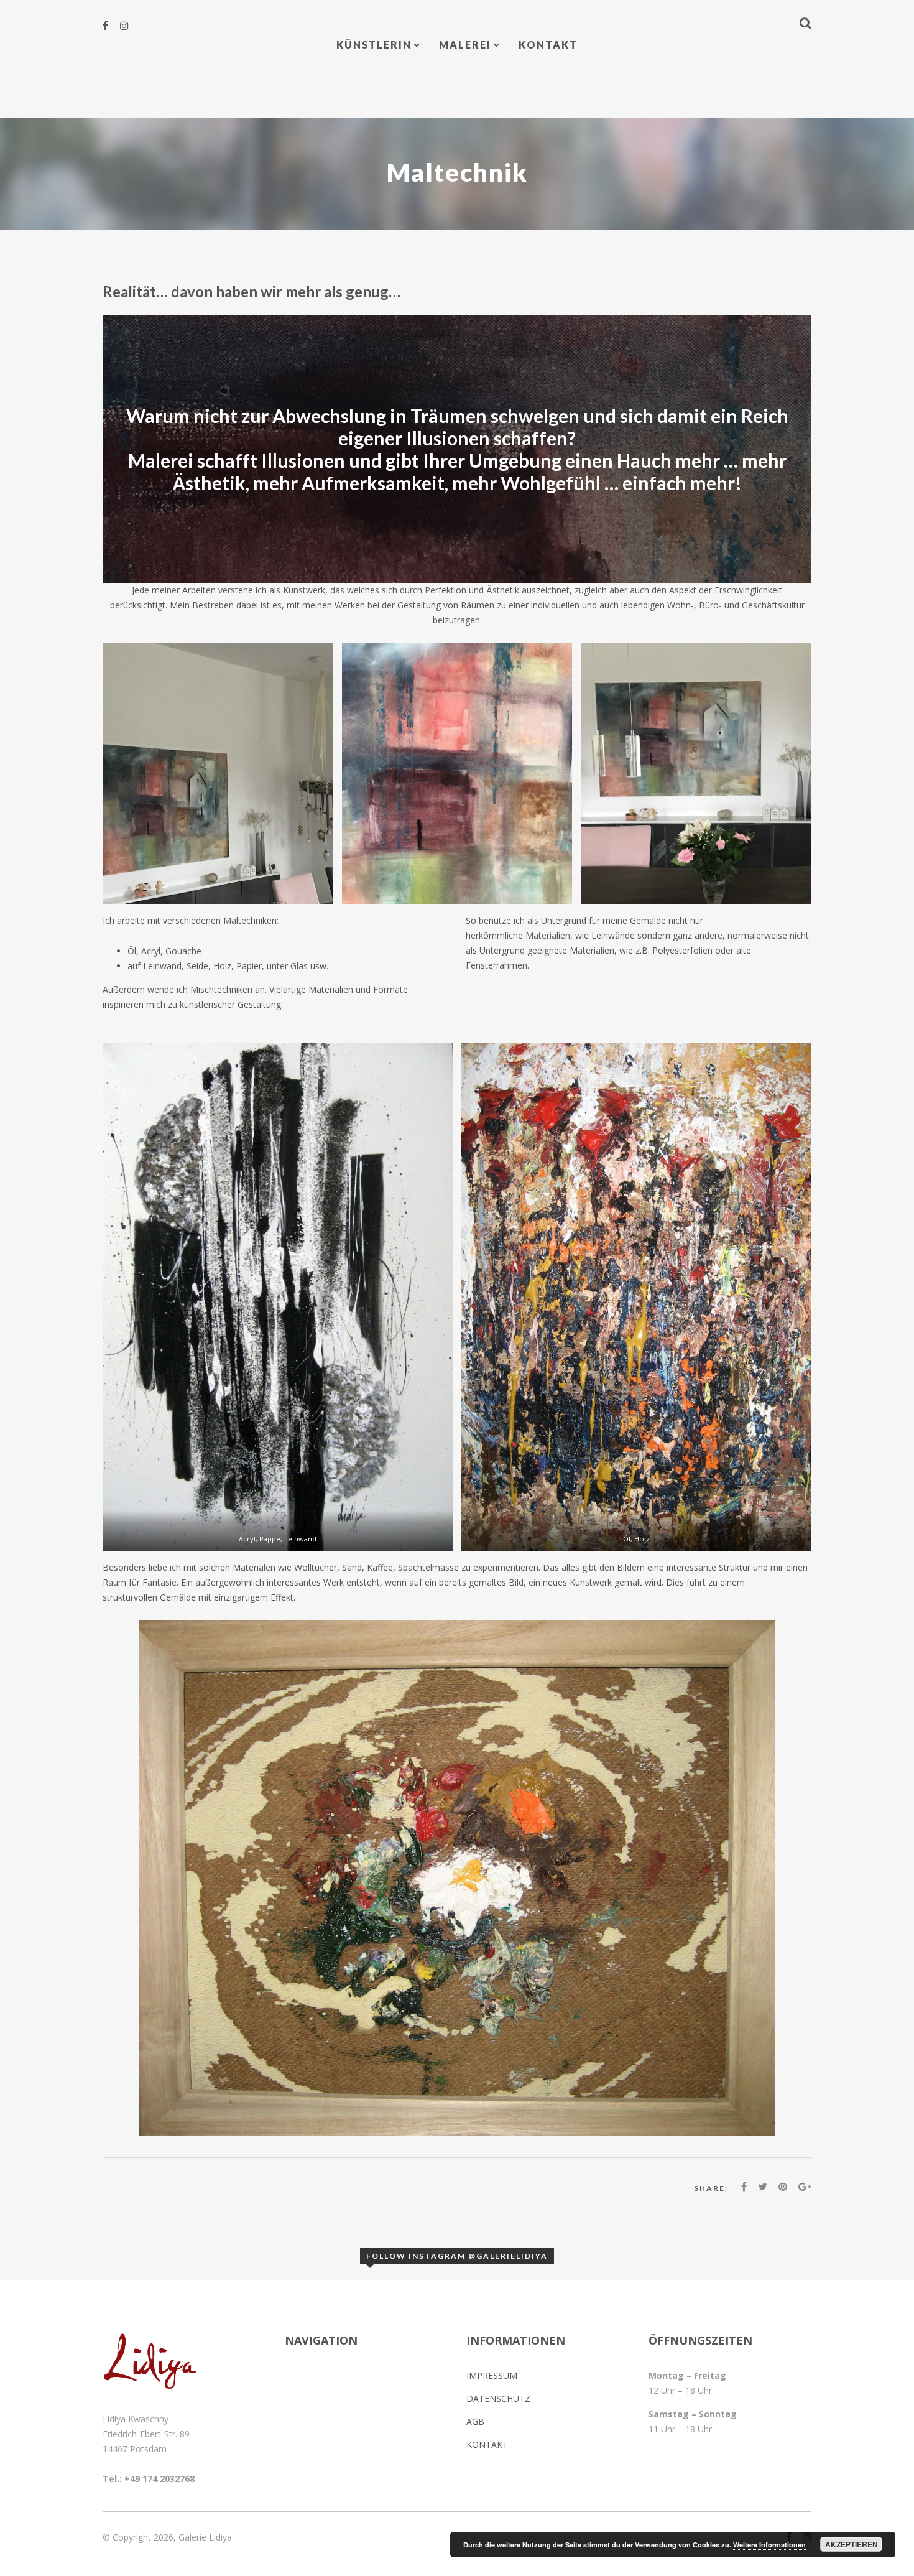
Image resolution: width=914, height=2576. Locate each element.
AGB (475, 2421)
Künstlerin (374, 44)
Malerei (465, 44)
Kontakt (548, 44)
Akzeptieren (852, 2544)
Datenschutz (498, 2398)
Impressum (492, 2375)
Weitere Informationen (769, 2545)
